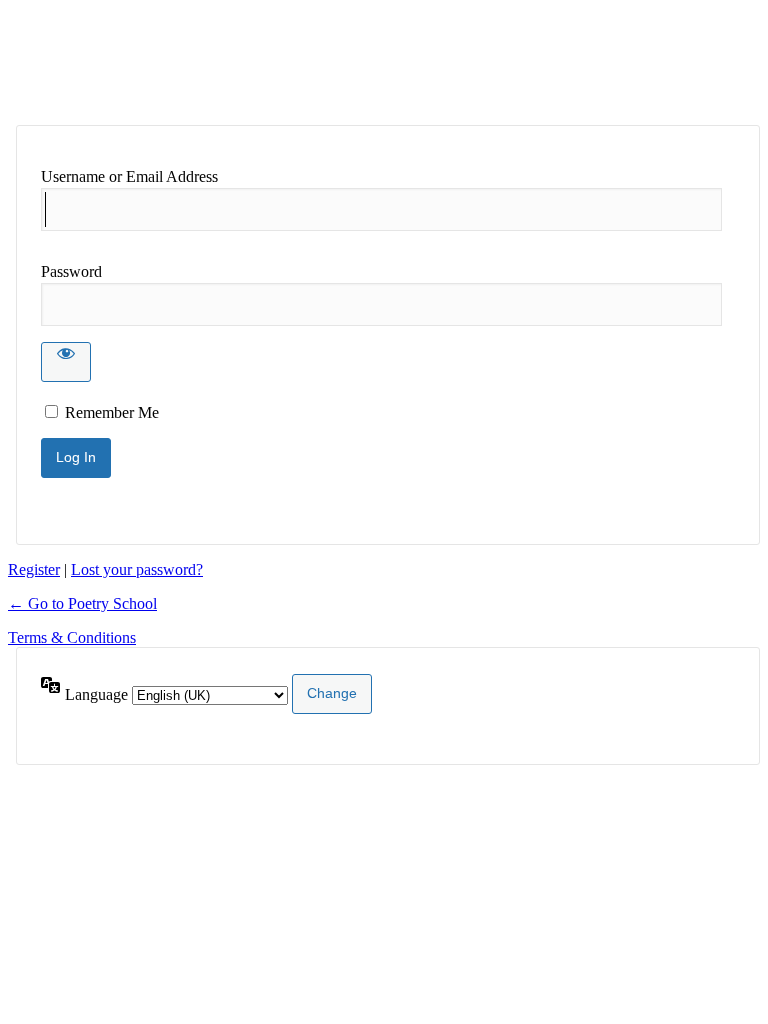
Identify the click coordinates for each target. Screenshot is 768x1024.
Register (34, 569)
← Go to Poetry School (82, 603)
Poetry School (171, 62)
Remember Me (112, 412)
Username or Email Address (129, 176)
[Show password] (66, 362)
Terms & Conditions (72, 637)
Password (71, 271)
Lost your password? (137, 569)
